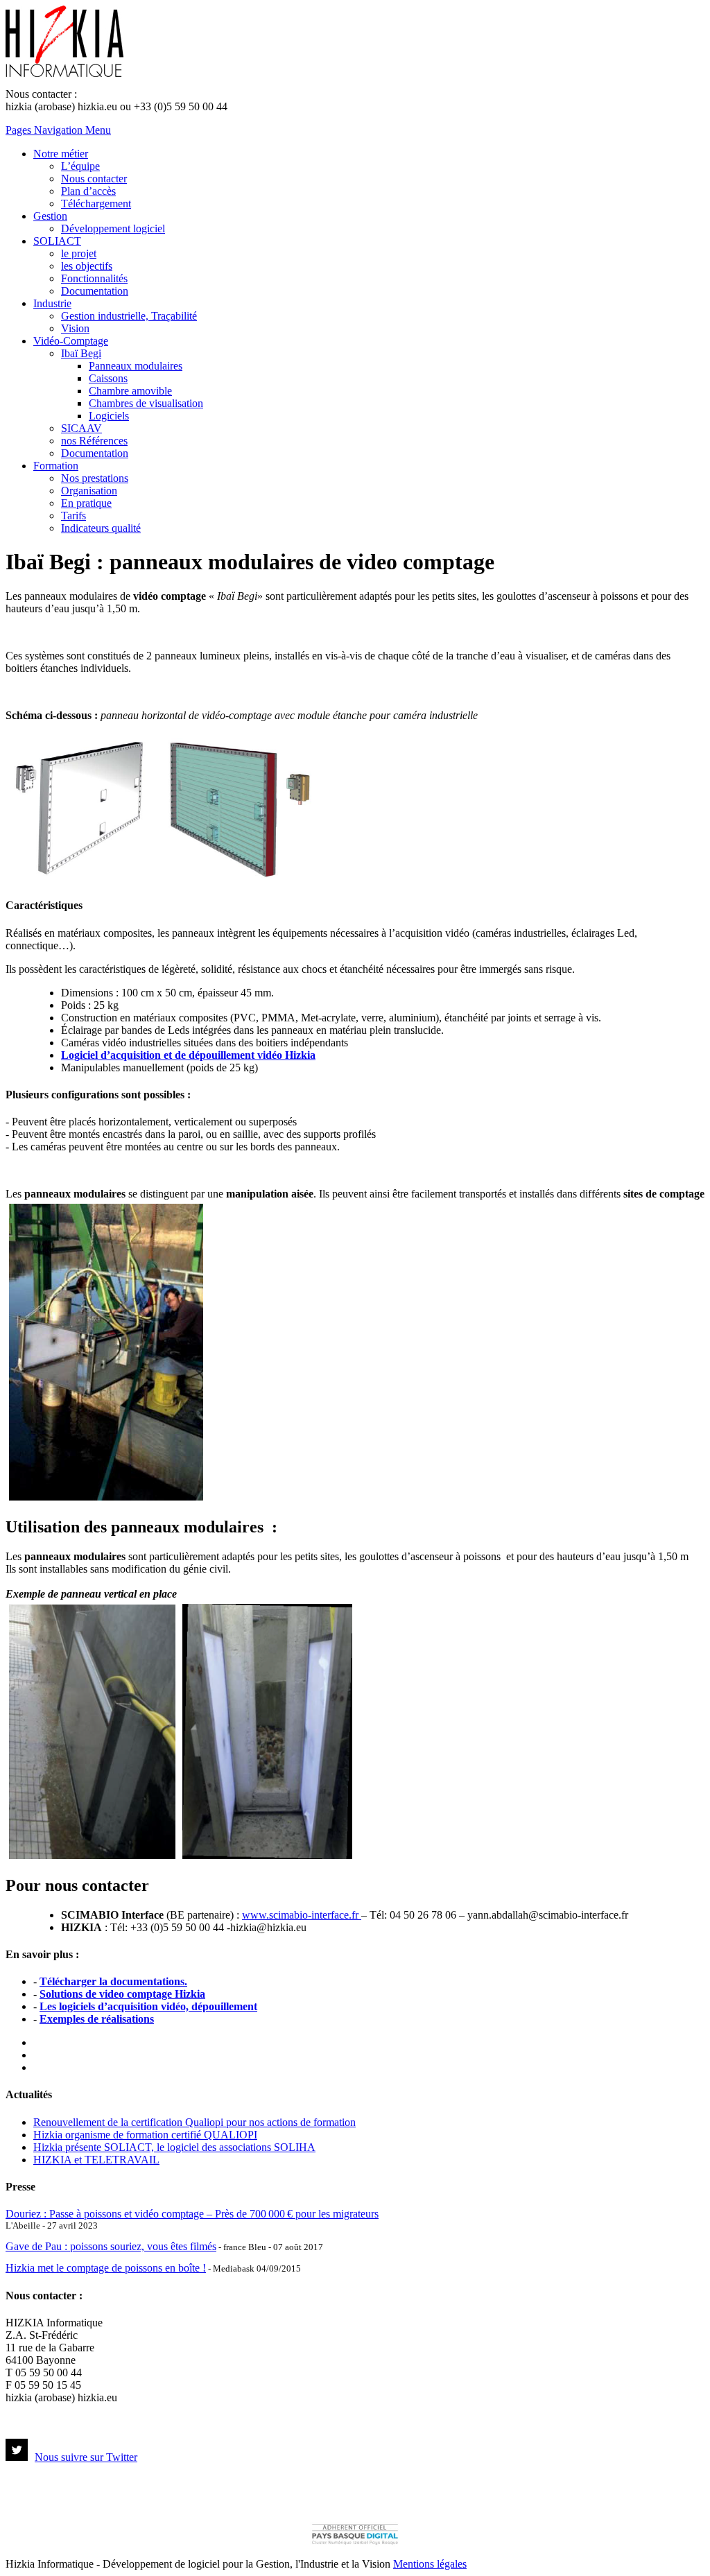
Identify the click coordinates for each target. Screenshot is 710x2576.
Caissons (108, 378)
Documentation (95, 291)
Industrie (52, 303)
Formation (56, 466)
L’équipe (80, 166)
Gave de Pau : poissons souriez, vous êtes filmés (111, 2246)
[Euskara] (40, 2066)
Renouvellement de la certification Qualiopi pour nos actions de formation (194, 2122)
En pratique (86, 503)
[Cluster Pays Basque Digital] (355, 2543)
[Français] (40, 2041)
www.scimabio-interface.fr (302, 1915)
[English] (40, 2053)
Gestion (50, 216)
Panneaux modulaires (136, 366)
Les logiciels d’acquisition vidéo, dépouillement (148, 2006)
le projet (79, 253)
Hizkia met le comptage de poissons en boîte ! (106, 2268)
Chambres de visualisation (146, 403)
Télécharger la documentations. (113, 1981)
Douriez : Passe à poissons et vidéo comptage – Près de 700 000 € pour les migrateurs (192, 2214)
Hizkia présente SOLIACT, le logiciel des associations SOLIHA (174, 2147)
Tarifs (73, 516)
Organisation (89, 491)
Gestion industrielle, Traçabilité (129, 316)
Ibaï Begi (81, 353)
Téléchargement (96, 204)
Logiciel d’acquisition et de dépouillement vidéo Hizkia (188, 1055)
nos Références (94, 441)
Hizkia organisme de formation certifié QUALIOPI (145, 2135)
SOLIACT (57, 241)
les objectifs (87, 266)
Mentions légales (430, 2564)
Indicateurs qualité (101, 528)
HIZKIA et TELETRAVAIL (96, 2160)
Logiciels (109, 416)
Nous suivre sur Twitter (86, 2457)
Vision (75, 328)
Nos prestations (95, 478)
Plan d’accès (88, 191)
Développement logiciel (113, 228)
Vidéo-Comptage (71, 341)
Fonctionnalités (94, 278)
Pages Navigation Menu (58, 130)
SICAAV (81, 428)
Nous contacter (94, 179)
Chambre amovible (130, 391)
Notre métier (61, 154)
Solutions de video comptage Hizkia (122, 1994)
